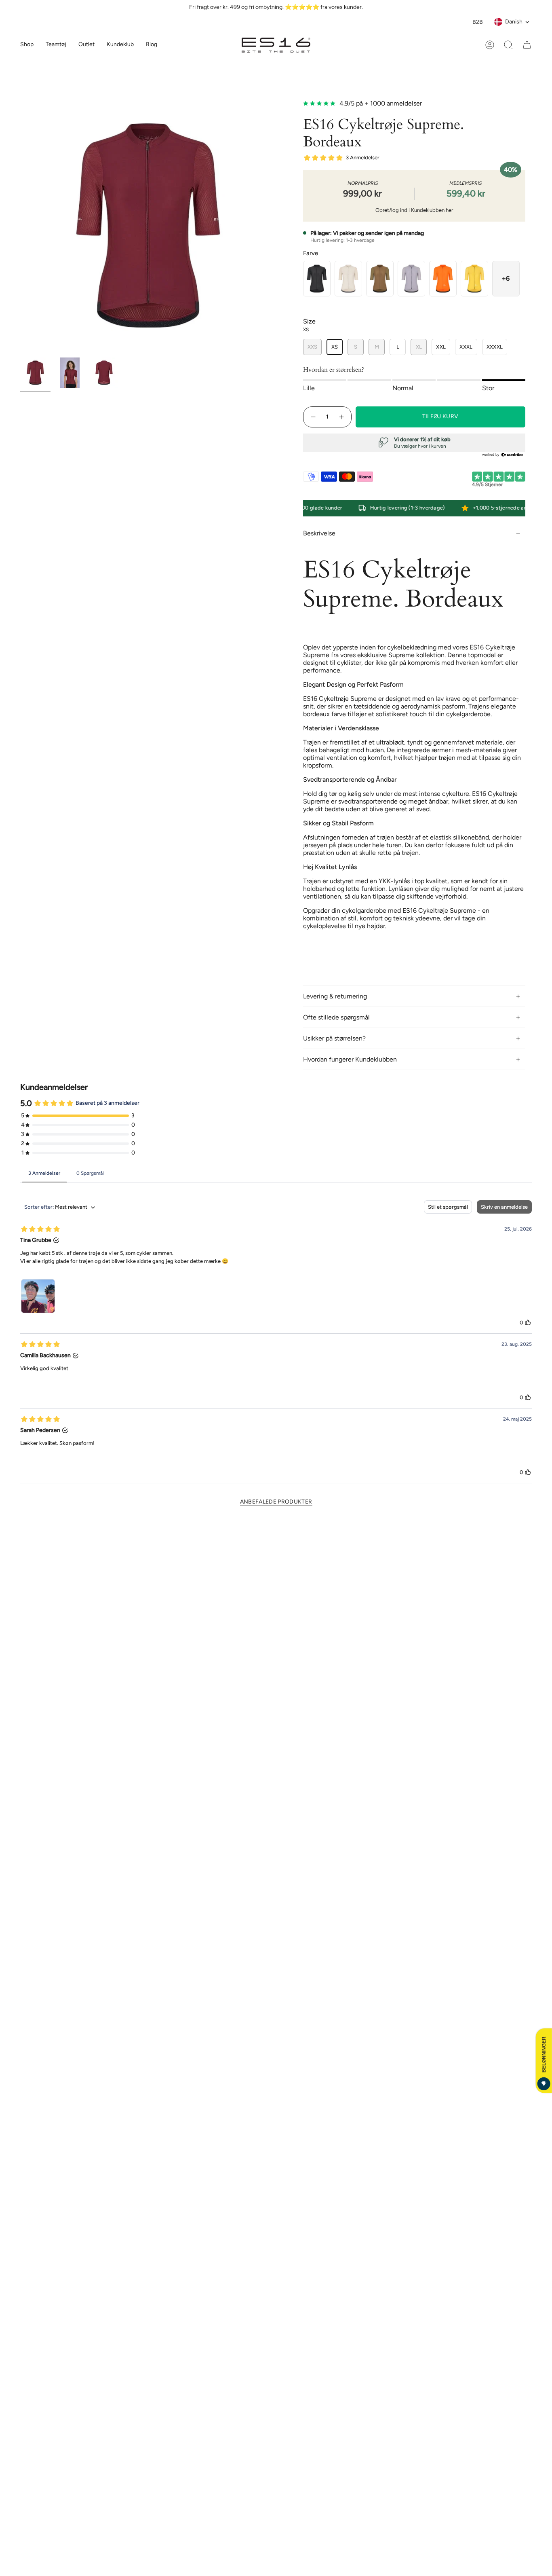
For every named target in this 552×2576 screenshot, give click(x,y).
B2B (478, 22)
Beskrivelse (319, 533)
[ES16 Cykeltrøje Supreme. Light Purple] (411, 279)
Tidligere (20, 226)
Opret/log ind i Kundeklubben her (414, 210)
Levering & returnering (335, 996)
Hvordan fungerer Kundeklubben (350, 1059)
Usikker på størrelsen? (334, 1038)
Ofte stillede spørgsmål (336, 1017)
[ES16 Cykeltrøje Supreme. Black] (317, 279)
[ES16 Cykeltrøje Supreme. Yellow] (474, 279)
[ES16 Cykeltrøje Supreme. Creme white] (348, 279)
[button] (56, 45)
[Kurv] (527, 45)
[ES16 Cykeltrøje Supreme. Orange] (443, 279)
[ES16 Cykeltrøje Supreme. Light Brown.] (380, 279)
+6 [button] (506, 278)
